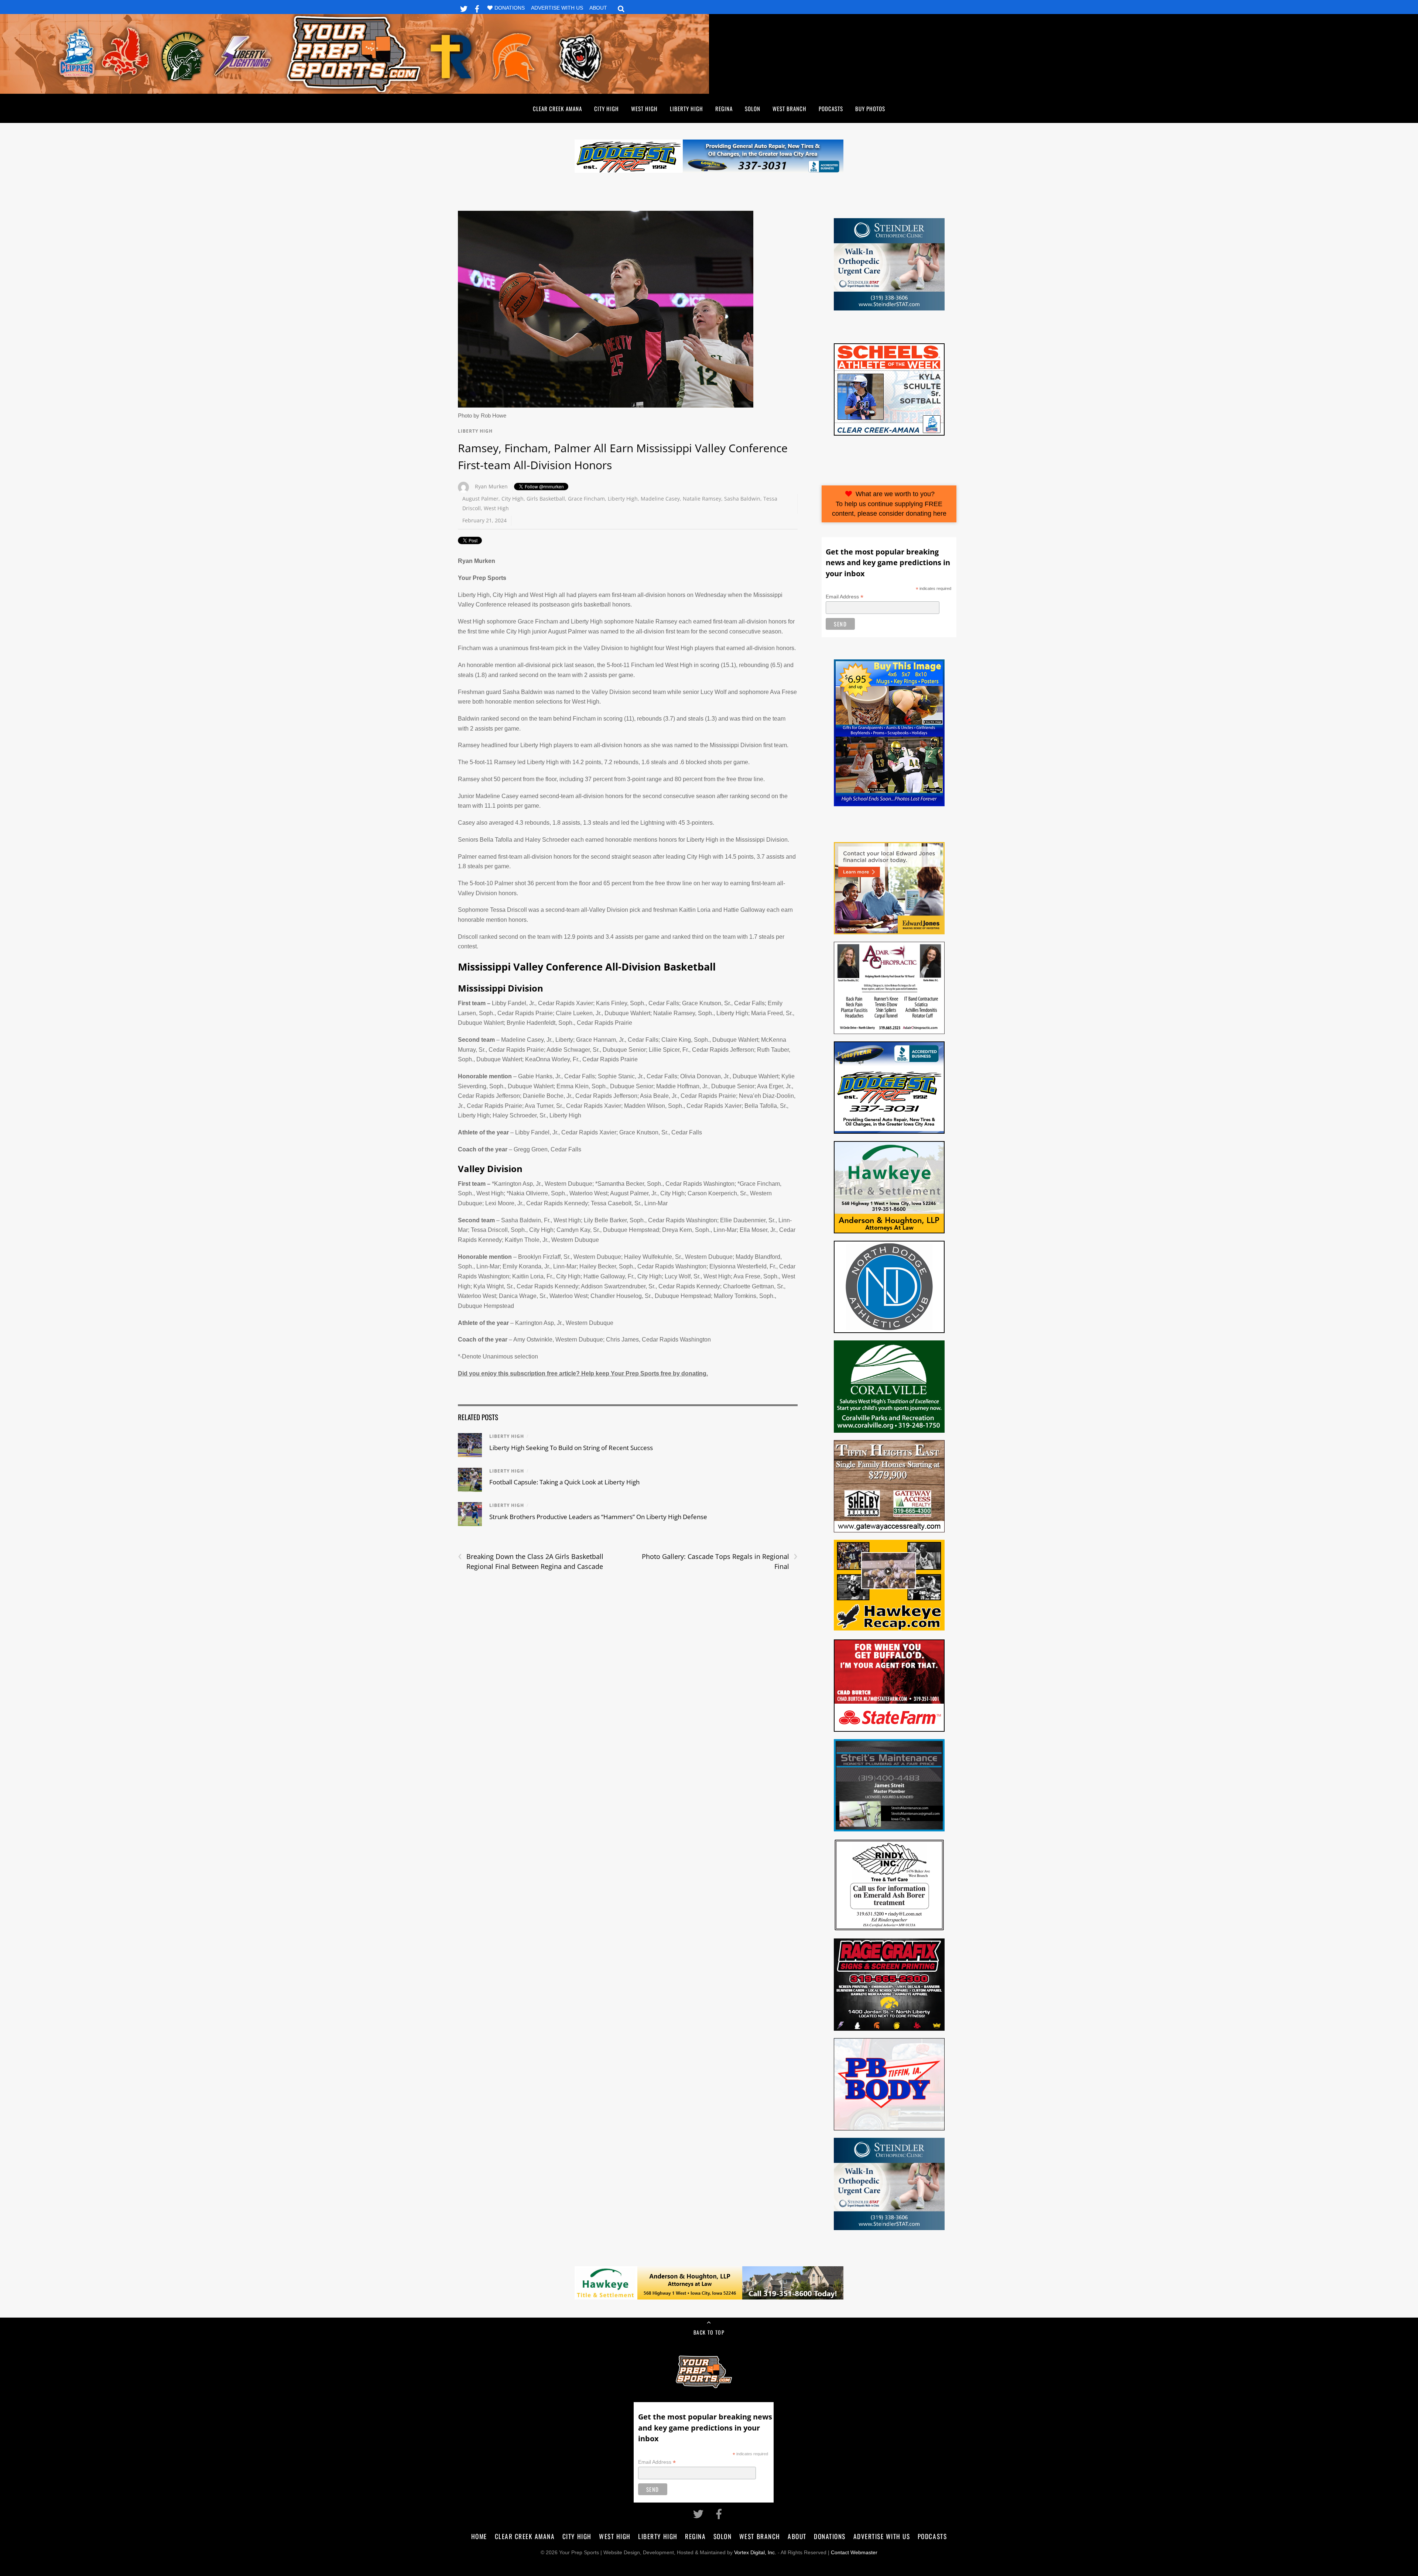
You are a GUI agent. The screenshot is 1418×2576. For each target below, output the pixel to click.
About (598, 8)
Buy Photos (870, 109)
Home (479, 2536)
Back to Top (709, 2332)
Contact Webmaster (854, 2553)
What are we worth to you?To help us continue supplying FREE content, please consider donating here (889, 504)
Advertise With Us (557, 8)
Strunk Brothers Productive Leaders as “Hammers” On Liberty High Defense (598, 1517)
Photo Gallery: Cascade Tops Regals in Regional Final (720, 1561)
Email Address (845, 597)
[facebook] (477, 8)
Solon (753, 109)
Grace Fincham (586, 499)
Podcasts (831, 109)
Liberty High (686, 109)
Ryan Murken (491, 486)
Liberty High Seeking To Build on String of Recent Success (571, 1448)
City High (607, 109)
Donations (510, 8)
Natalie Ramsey (702, 499)
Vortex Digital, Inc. (755, 2553)
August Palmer (480, 499)
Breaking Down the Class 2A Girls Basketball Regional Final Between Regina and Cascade (531, 1561)
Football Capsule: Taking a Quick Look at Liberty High (564, 1482)
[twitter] (464, 8)
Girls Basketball (546, 499)
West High (644, 109)
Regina (724, 109)
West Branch (790, 109)
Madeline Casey (660, 499)
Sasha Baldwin (742, 499)
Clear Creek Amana (557, 109)
